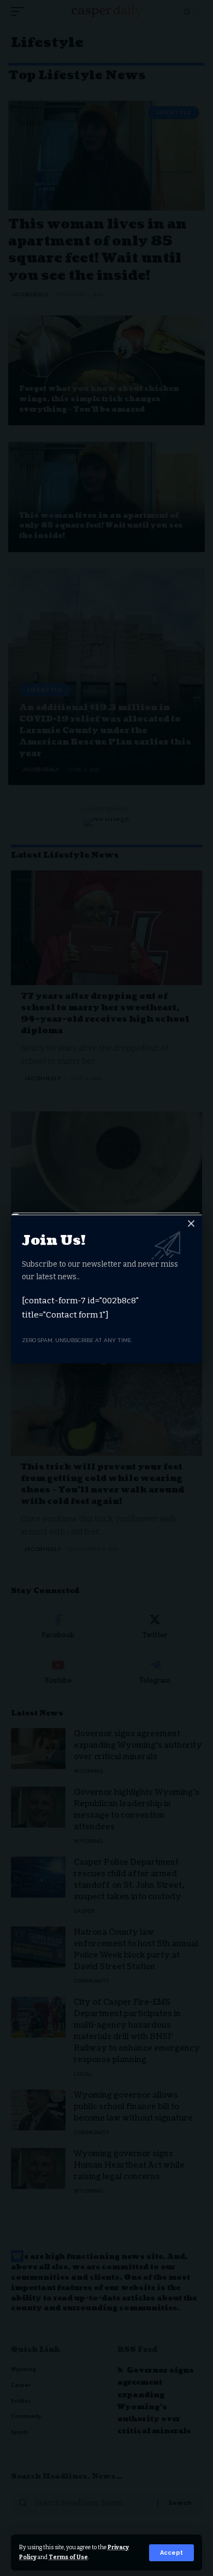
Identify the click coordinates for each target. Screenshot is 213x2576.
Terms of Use (68, 2557)
